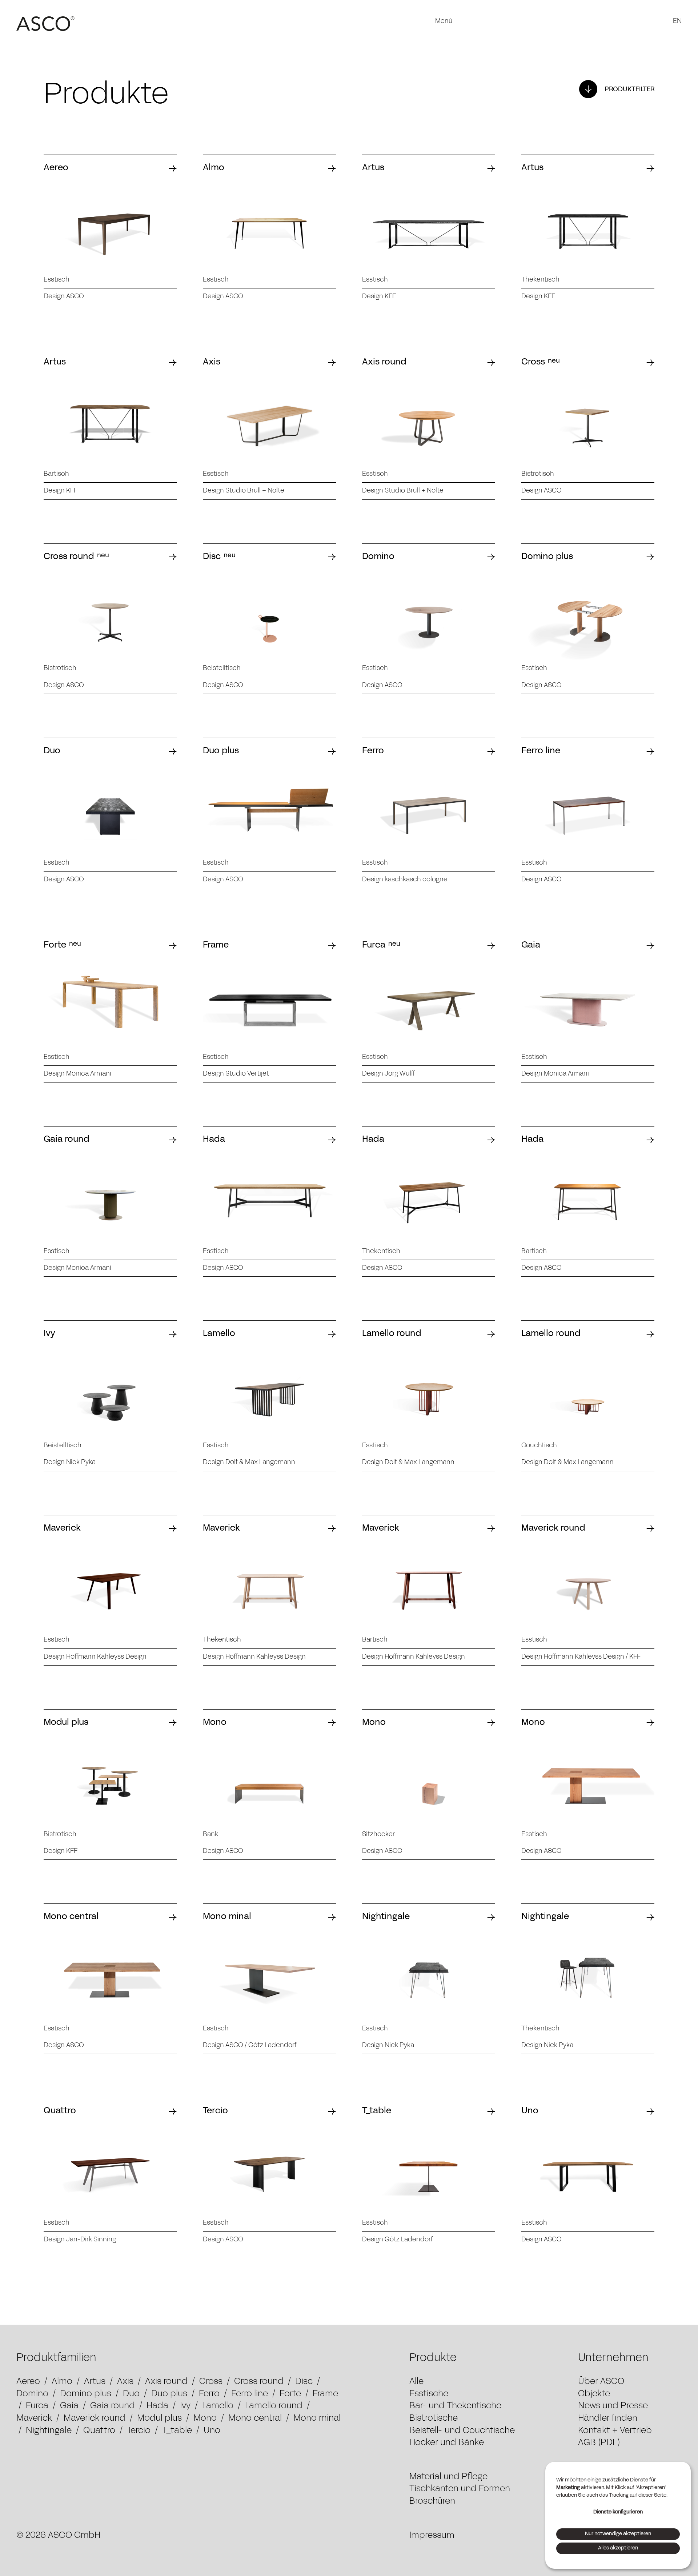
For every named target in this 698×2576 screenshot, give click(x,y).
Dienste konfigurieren (618, 2512)
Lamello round (274, 2406)
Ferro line (250, 2394)
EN (677, 21)
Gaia (69, 2406)
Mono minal (317, 2419)
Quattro (99, 2431)
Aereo (28, 2382)
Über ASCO (601, 2382)
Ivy (185, 2406)
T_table (177, 2431)
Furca (37, 2406)
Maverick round (95, 2419)
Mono (205, 2419)
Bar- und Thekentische (455, 2406)
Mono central (255, 2419)
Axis (125, 2382)
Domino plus (86, 2394)
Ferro (209, 2394)
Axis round (166, 2382)
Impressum (432, 2536)
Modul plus (159, 2419)
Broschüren (432, 2501)
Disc (304, 2382)
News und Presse (613, 2406)
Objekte (594, 2394)
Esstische (429, 2394)
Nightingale (49, 2431)
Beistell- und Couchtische (462, 2431)
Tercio (139, 2431)
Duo (131, 2394)
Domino (32, 2394)
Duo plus (169, 2394)
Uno (212, 2431)
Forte (290, 2394)
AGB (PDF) (599, 2443)
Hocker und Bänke (447, 2443)
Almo (62, 2382)
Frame (325, 2394)
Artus (95, 2382)
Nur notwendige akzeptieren (618, 2534)
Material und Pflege (448, 2477)
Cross (211, 2382)
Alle (416, 2382)
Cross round (259, 2382)
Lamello (218, 2406)
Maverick (34, 2419)
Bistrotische (434, 2419)
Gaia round (113, 2406)
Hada (157, 2406)
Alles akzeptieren (618, 2548)
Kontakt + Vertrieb (615, 2431)
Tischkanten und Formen (460, 2489)
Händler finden (608, 2419)
